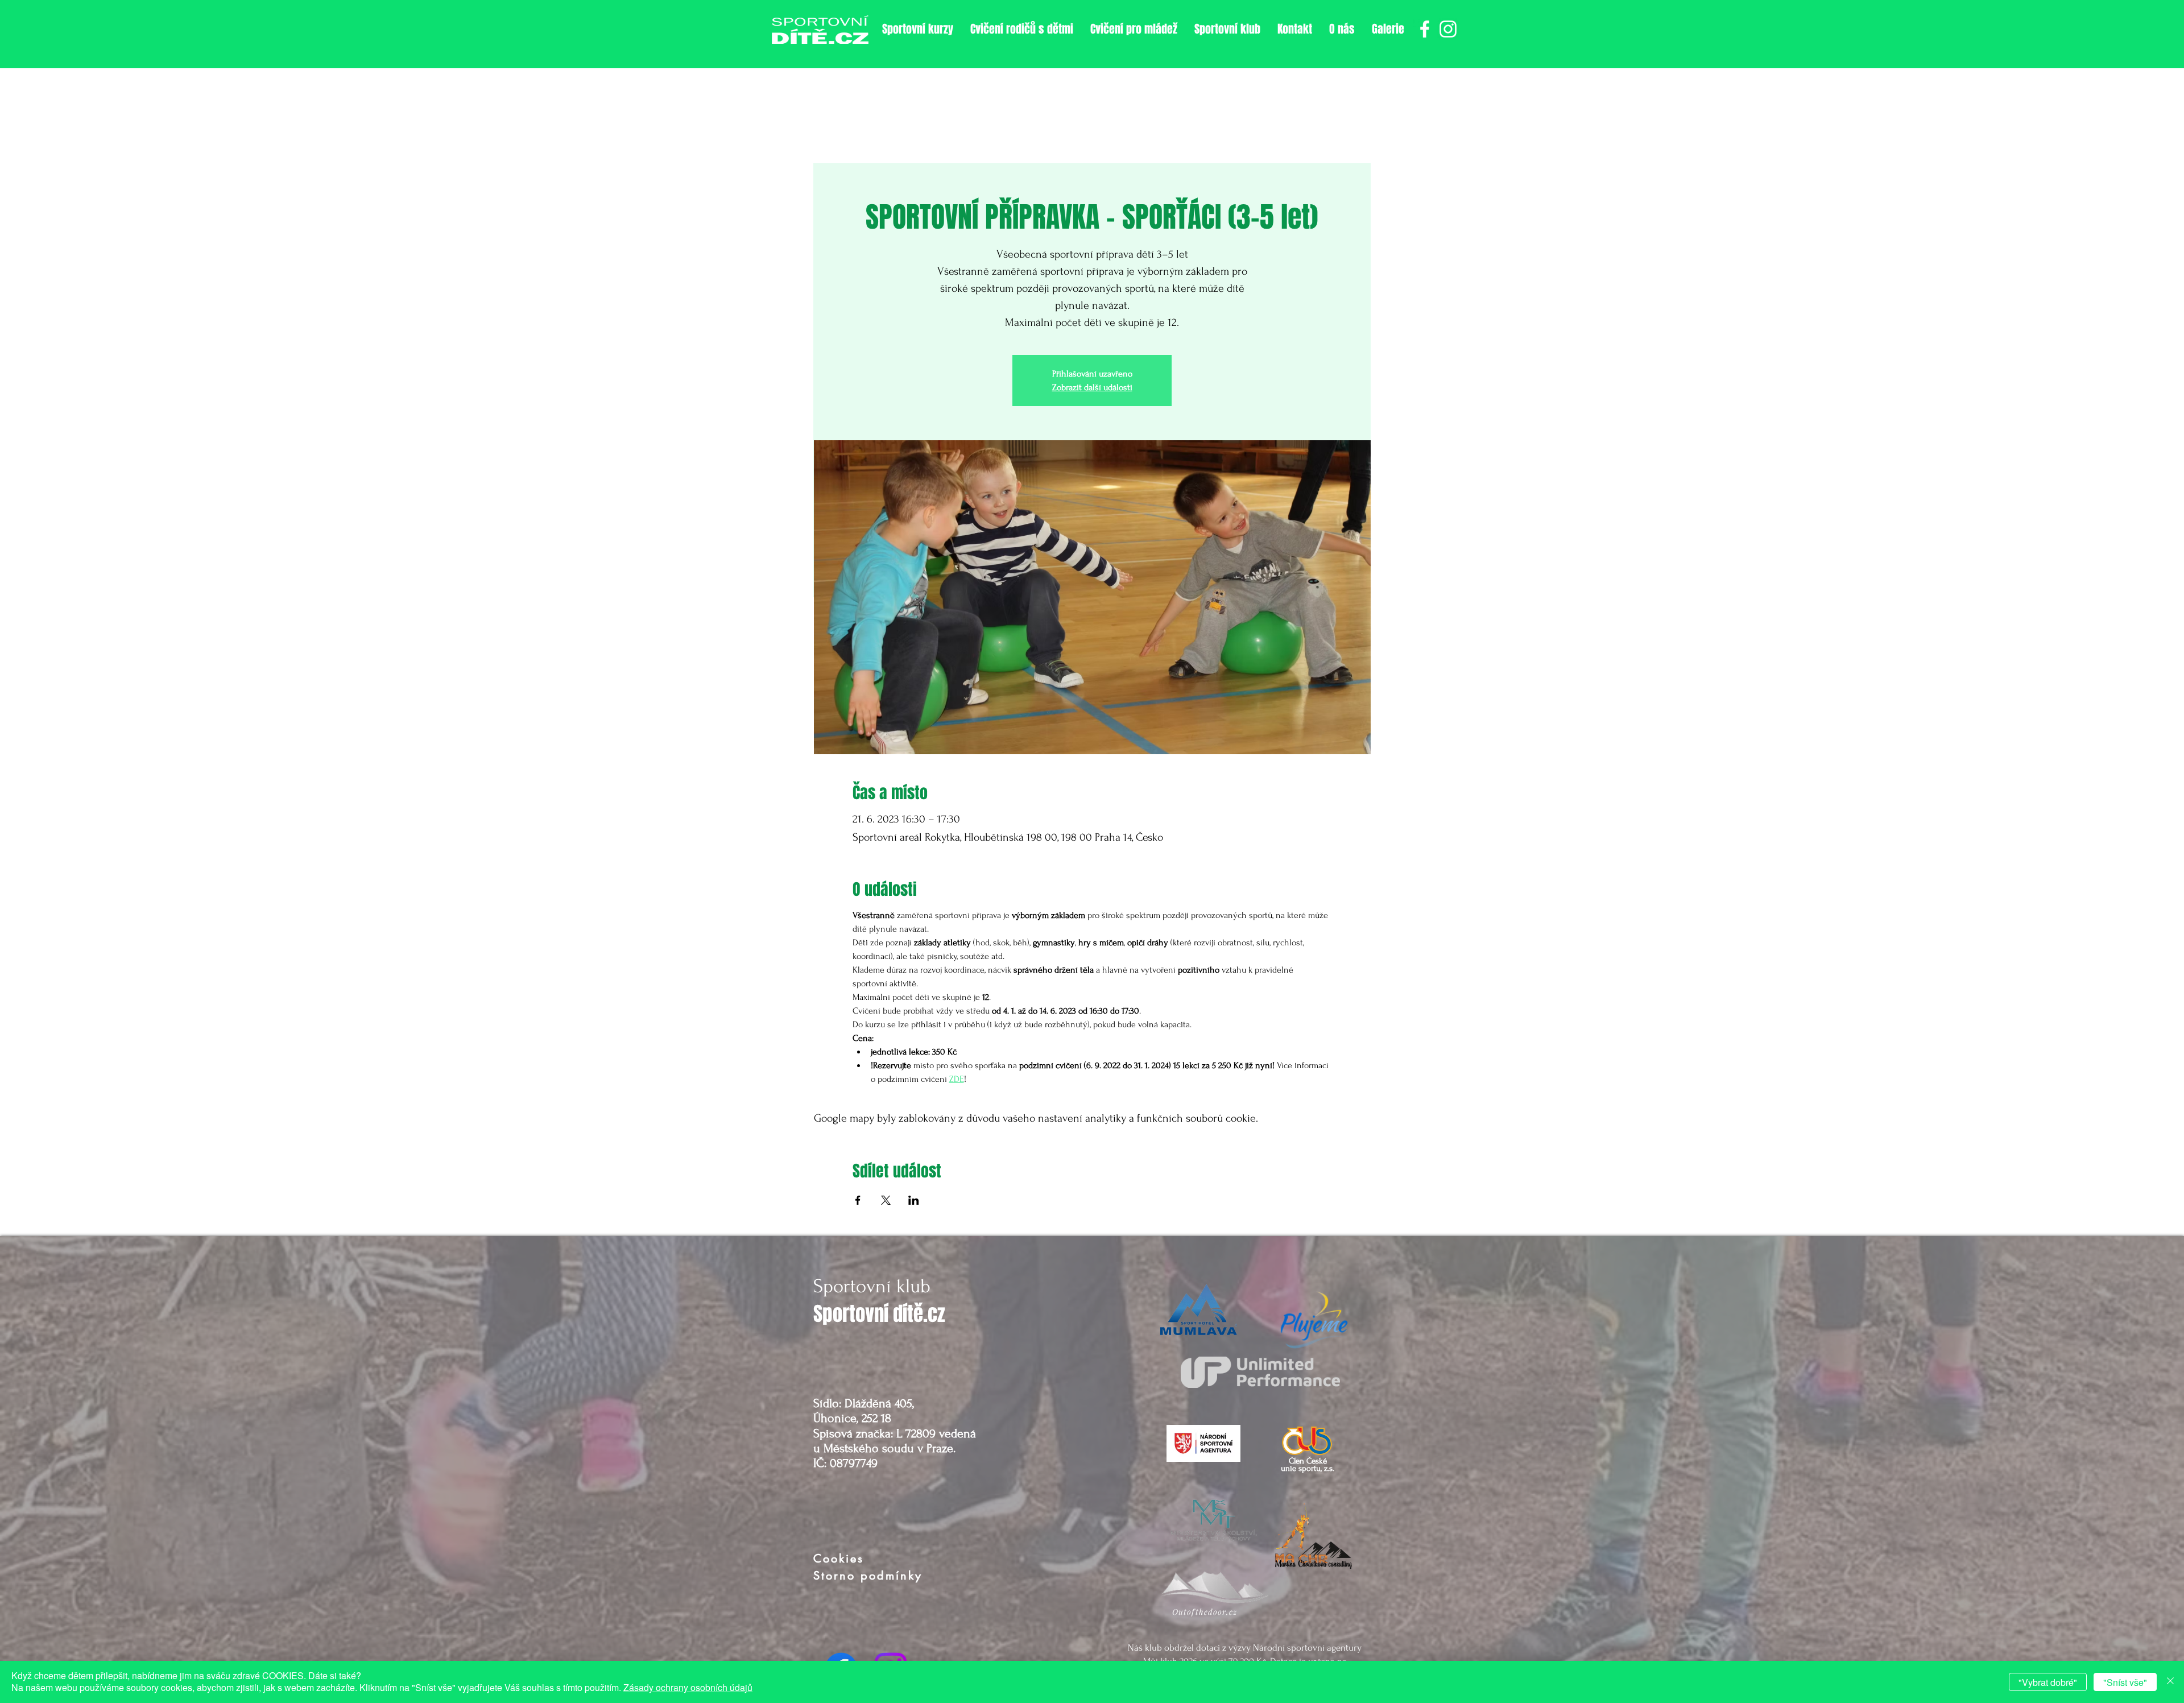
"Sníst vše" (2125, 1682)
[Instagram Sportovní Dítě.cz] (1448, 29)
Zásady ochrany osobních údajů (688, 1687)
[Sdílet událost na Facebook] (858, 1200)
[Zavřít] (2170, 1682)
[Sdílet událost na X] (886, 1200)
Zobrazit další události (1092, 387)
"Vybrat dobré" (2048, 1682)
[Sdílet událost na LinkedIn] (914, 1200)
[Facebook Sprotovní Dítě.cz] (1425, 29)
